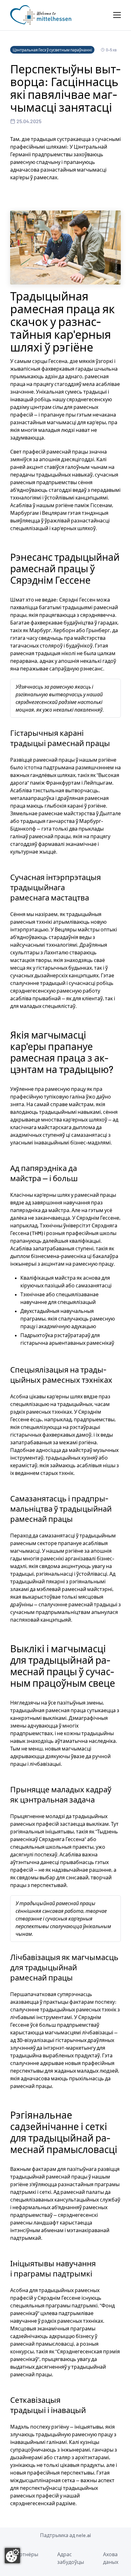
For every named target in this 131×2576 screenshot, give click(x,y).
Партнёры (25, 2554)
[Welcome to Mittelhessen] (41, 15)
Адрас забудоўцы (71, 2558)
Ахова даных (111, 2558)
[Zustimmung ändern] (12, 2556)
